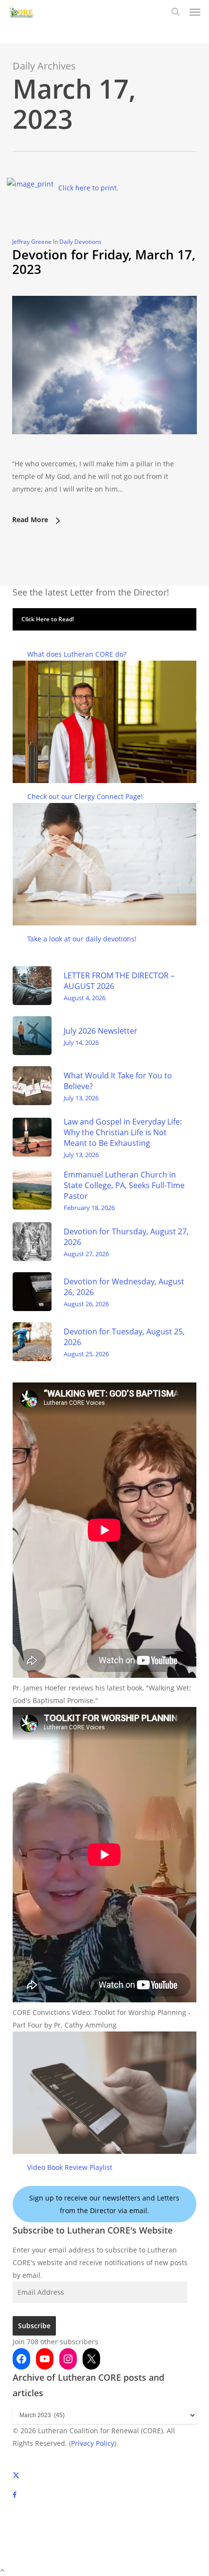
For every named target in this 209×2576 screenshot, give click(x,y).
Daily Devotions (80, 242)
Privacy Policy (93, 2443)
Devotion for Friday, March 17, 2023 (104, 262)
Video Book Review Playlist (70, 2167)
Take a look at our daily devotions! (82, 939)
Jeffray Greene (32, 242)
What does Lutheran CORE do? (77, 654)
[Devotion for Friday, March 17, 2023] (104, 451)
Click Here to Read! (48, 619)
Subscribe (34, 2326)
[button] (195, 12)
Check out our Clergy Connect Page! (85, 796)
